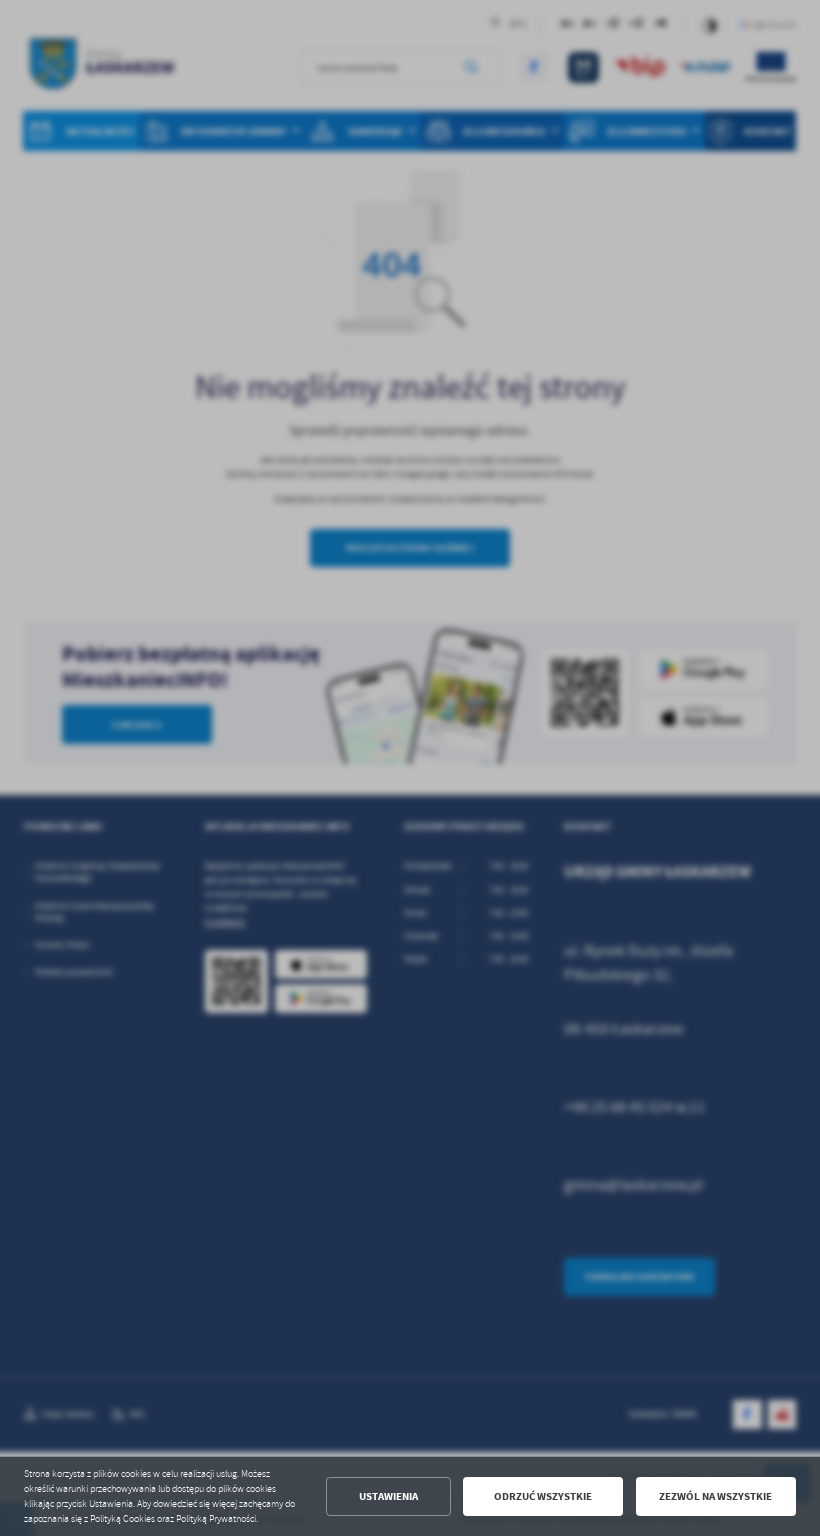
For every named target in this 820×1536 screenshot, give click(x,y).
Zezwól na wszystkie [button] (715, 1496)
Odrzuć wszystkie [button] (543, 1496)
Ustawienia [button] (388, 1496)
